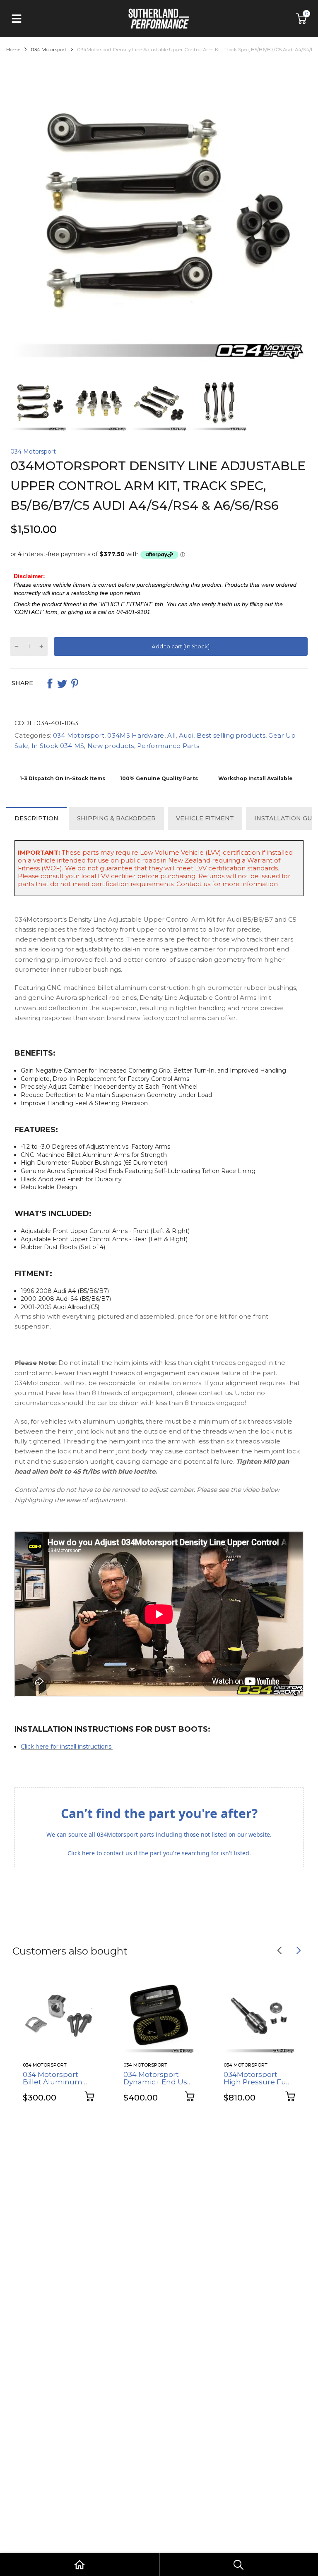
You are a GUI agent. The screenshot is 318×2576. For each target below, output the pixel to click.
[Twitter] (62, 683)
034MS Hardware (135, 735)
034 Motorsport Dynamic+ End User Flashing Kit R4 (159, 2082)
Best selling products (230, 735)
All (171, 735)
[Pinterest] (75, 683)
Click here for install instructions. (67, 1747)
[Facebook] (50, 683)
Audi (185, 735)
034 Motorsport (33, 452)
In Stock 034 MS (57, 746)
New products (110, 746)
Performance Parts (167, 746)
